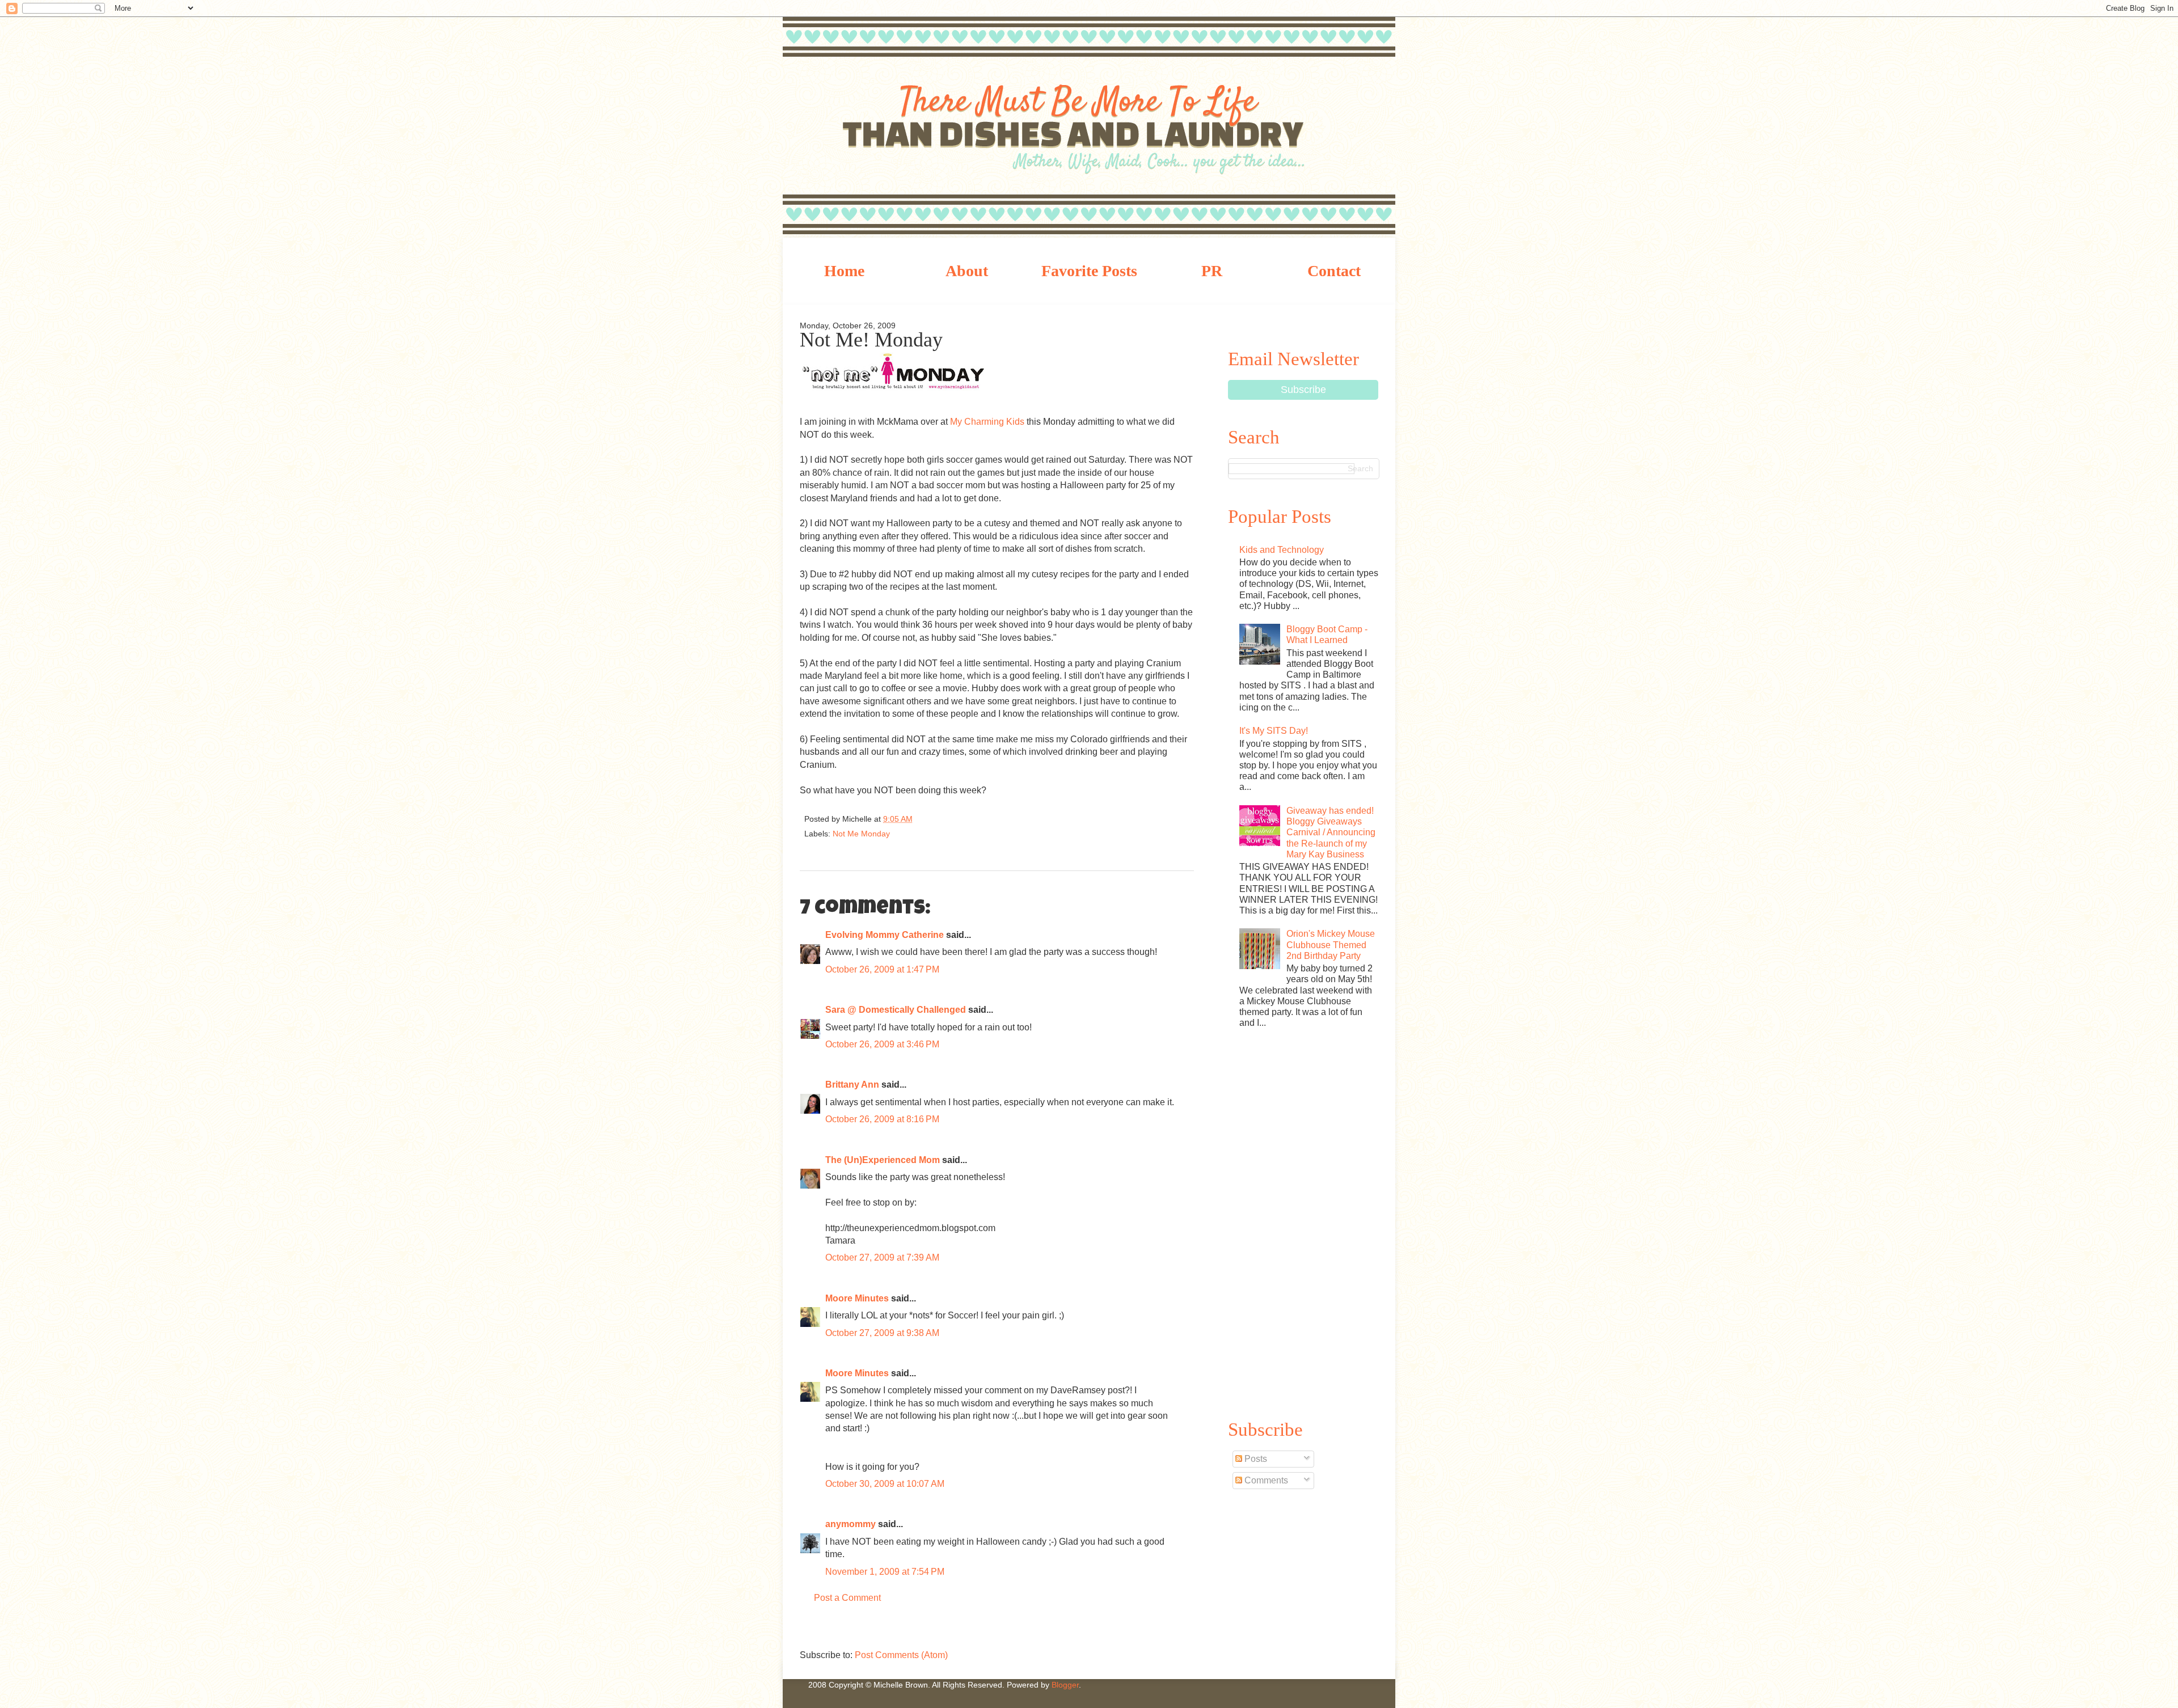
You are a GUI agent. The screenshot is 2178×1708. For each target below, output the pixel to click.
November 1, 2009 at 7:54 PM (885, 1572)
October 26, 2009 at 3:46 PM (882, 1044)
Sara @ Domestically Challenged (896, 1010)
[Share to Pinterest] (1015, 822)
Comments (1265, 1480)
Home (844, 271)
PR (1212, 271)
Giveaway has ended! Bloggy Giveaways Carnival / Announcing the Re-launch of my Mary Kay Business (1331, 832)
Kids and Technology (1282, 550)
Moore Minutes (857, 1298)
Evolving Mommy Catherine (885, 935)
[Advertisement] (1303, 1222)
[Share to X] (978, 822)
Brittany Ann (852, 1085)
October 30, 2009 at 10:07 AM (885, 1484)
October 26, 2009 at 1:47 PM (882, 969)
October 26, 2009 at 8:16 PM (882, 1119)
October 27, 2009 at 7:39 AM (882, 1257)
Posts (1255, 1459)
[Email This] (939, 822)
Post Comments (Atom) (901, 1655)
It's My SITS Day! (1274, 731)
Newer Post (811, 1629)
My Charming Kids (987, 422)
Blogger (1065, 1685)
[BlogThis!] (959, 822)
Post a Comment (847, 1598)
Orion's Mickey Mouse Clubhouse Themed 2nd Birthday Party (1331, 944)
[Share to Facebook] (997, 822)
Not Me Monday (861, 834)
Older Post (1183, 1629)
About (967, 271)
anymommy (850, 1524)
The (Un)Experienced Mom (883, 1160)
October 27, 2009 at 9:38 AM (882, 1333)
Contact (1334, 271)
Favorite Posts (1089, 271)
